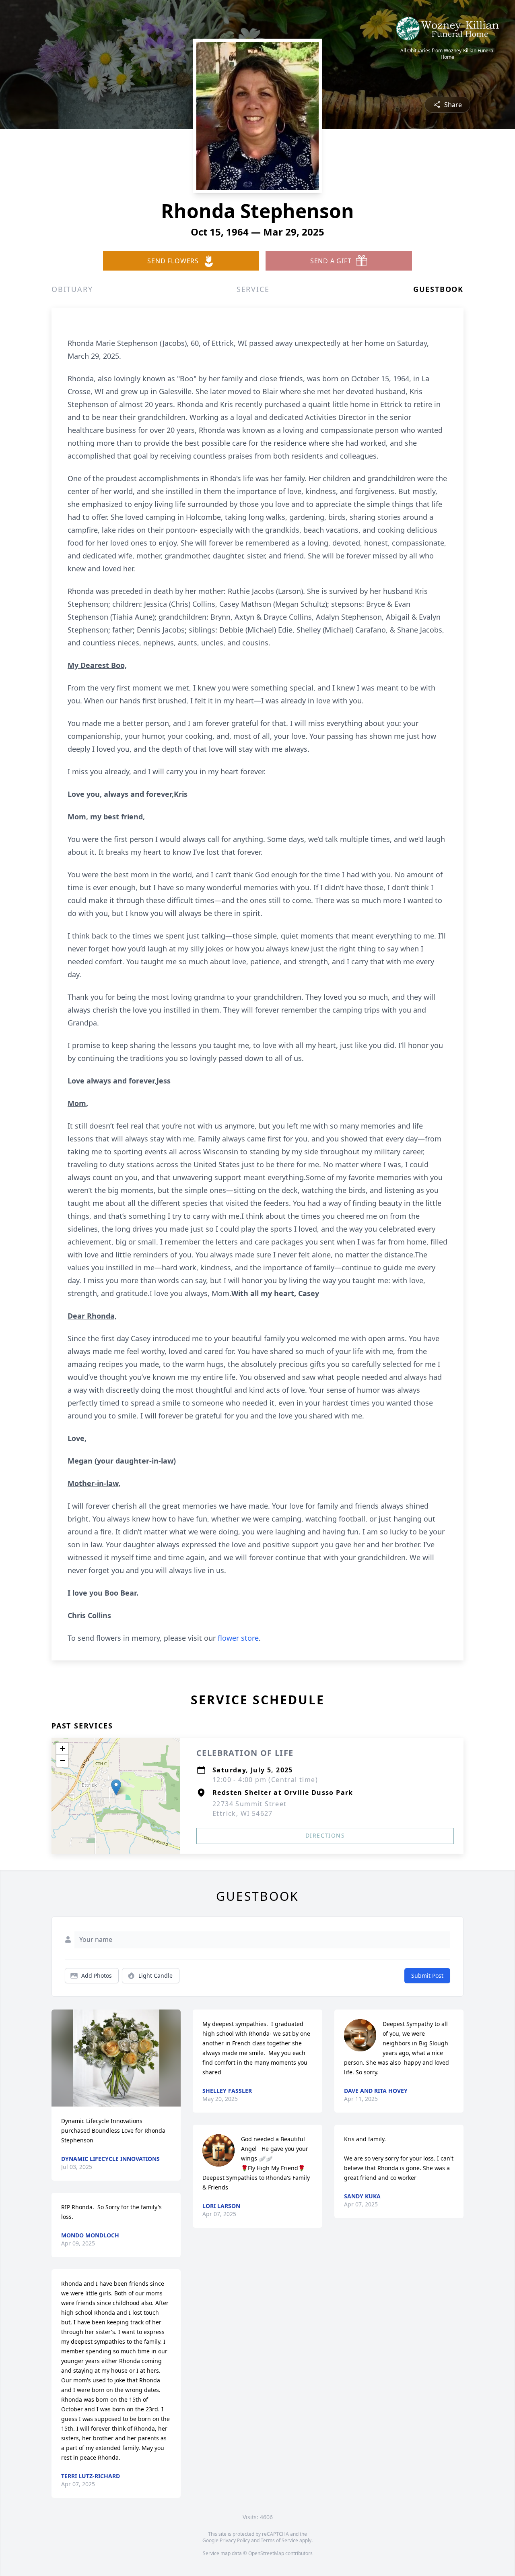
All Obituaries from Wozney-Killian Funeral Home (447, 54)
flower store (238, 1638)
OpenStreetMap (266, 2553)
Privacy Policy (235, 2540)
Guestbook (438, 289)
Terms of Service (279, 2540)
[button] (116, 1787)
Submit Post (427, 1975)
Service (253, 289)
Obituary (72, 289)
